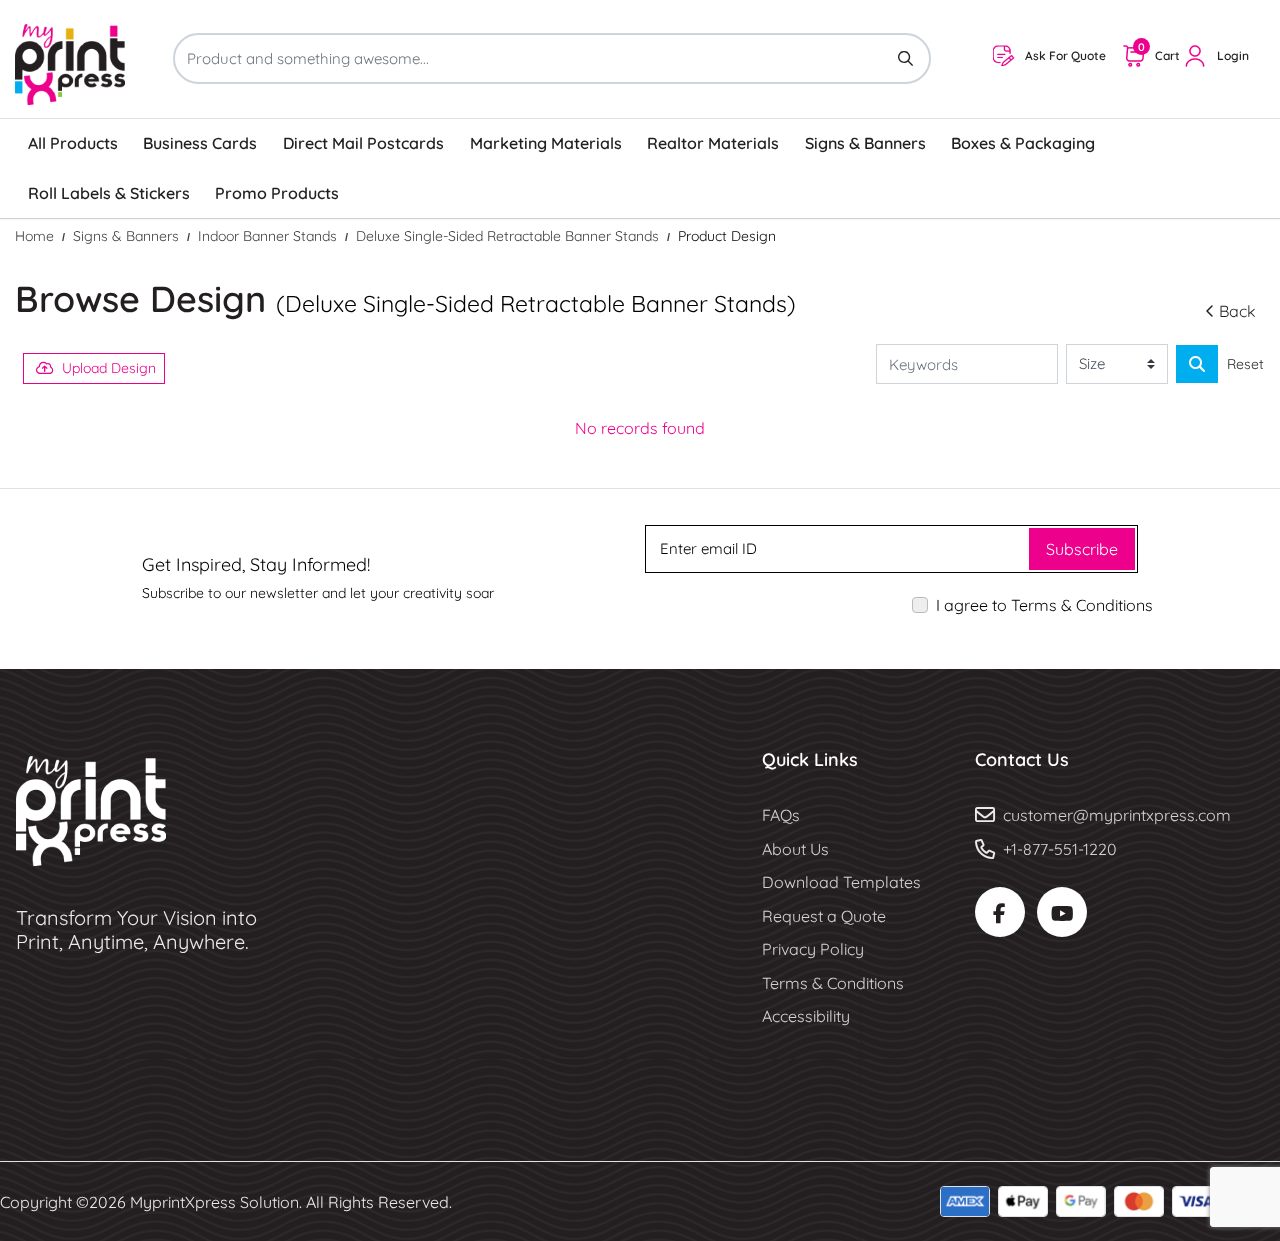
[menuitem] (73, 144)
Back (1237, 311)
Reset (1245, 364)
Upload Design (109, 368)
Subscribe (1082, 549)
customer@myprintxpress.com (1117, 815)
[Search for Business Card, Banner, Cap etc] (1197, 364)
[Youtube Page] (1062, 912)
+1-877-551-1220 (1060, 849)
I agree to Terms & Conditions (1044, 605)
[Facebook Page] (1000, 912)
